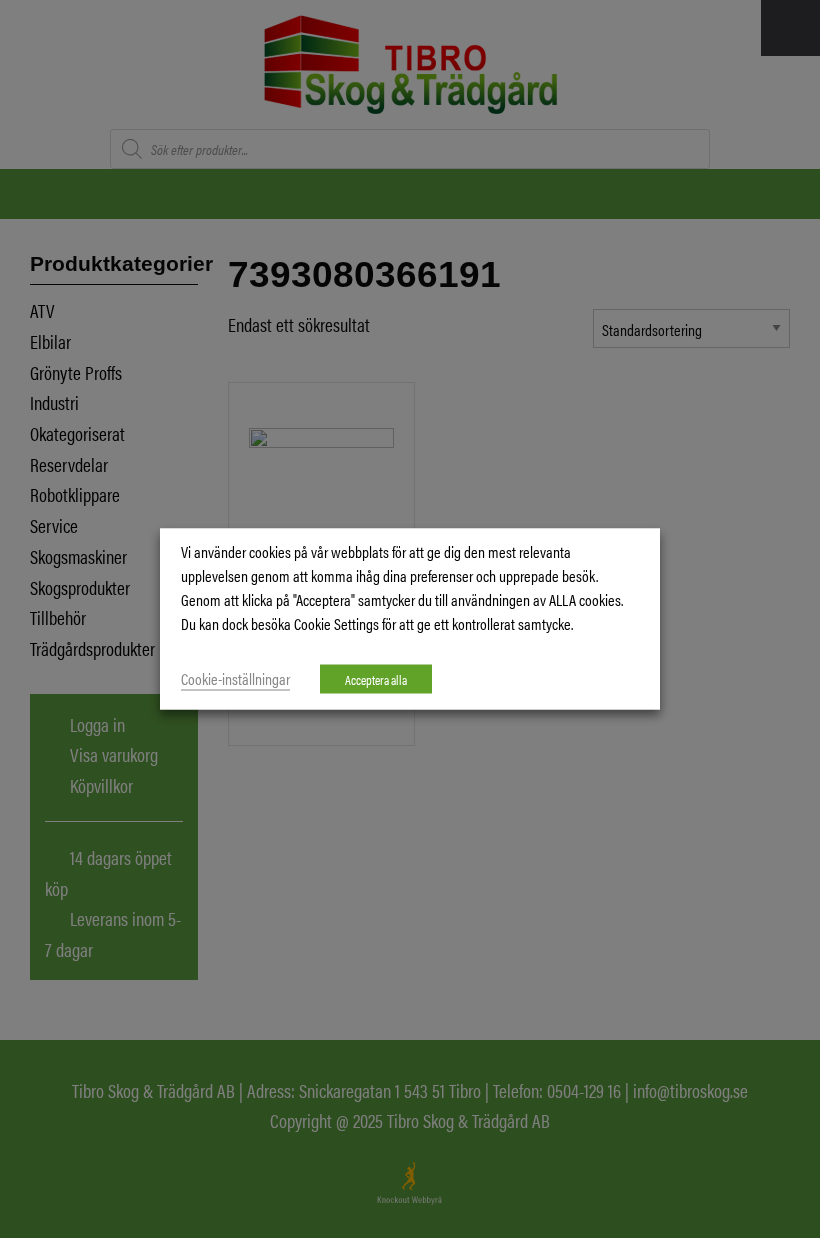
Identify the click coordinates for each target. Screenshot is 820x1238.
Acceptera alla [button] (376, 679)
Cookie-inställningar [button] (235, 678)
